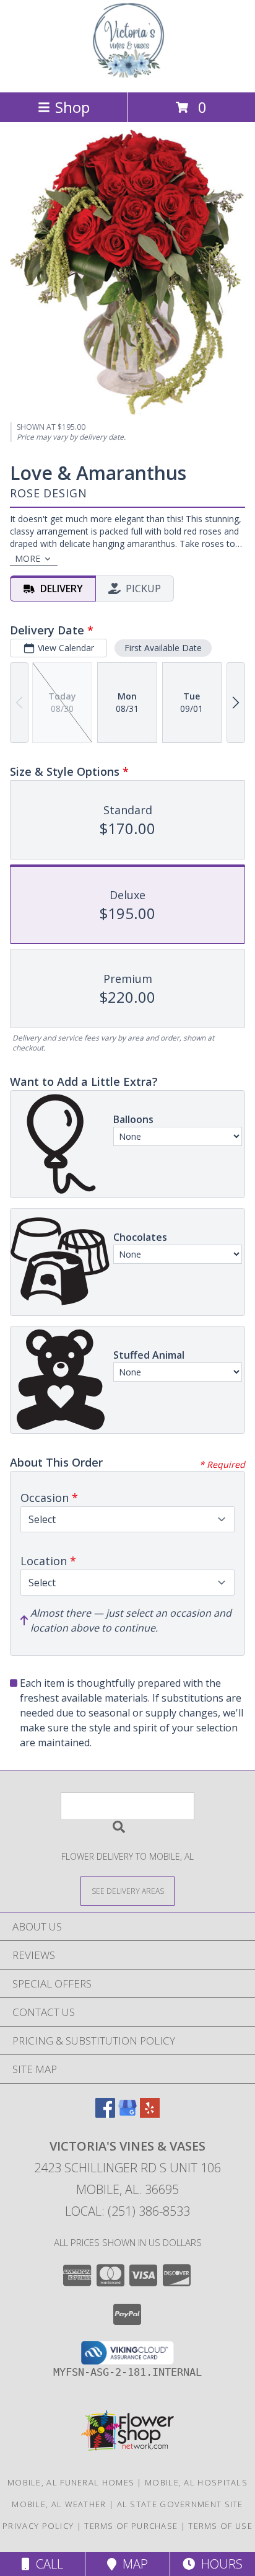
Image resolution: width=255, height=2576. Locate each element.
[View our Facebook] (105, 2114)
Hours (219, 2564)
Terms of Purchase (131, 2526)
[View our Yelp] (150, 2114)
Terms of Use (220, 2526)
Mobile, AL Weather (59, 2504)
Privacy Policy (38, 2526)
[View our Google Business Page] (127, 2114)
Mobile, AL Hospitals (196, 2482)
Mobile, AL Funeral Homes (71, 2482)
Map (132, 2564)
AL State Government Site (180, 2504)
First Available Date (163, 648)
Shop (72, 107)
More (28, 558)
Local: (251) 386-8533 (127, 2211)
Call (46, 2564)
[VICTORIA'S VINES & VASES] (128, 74)
